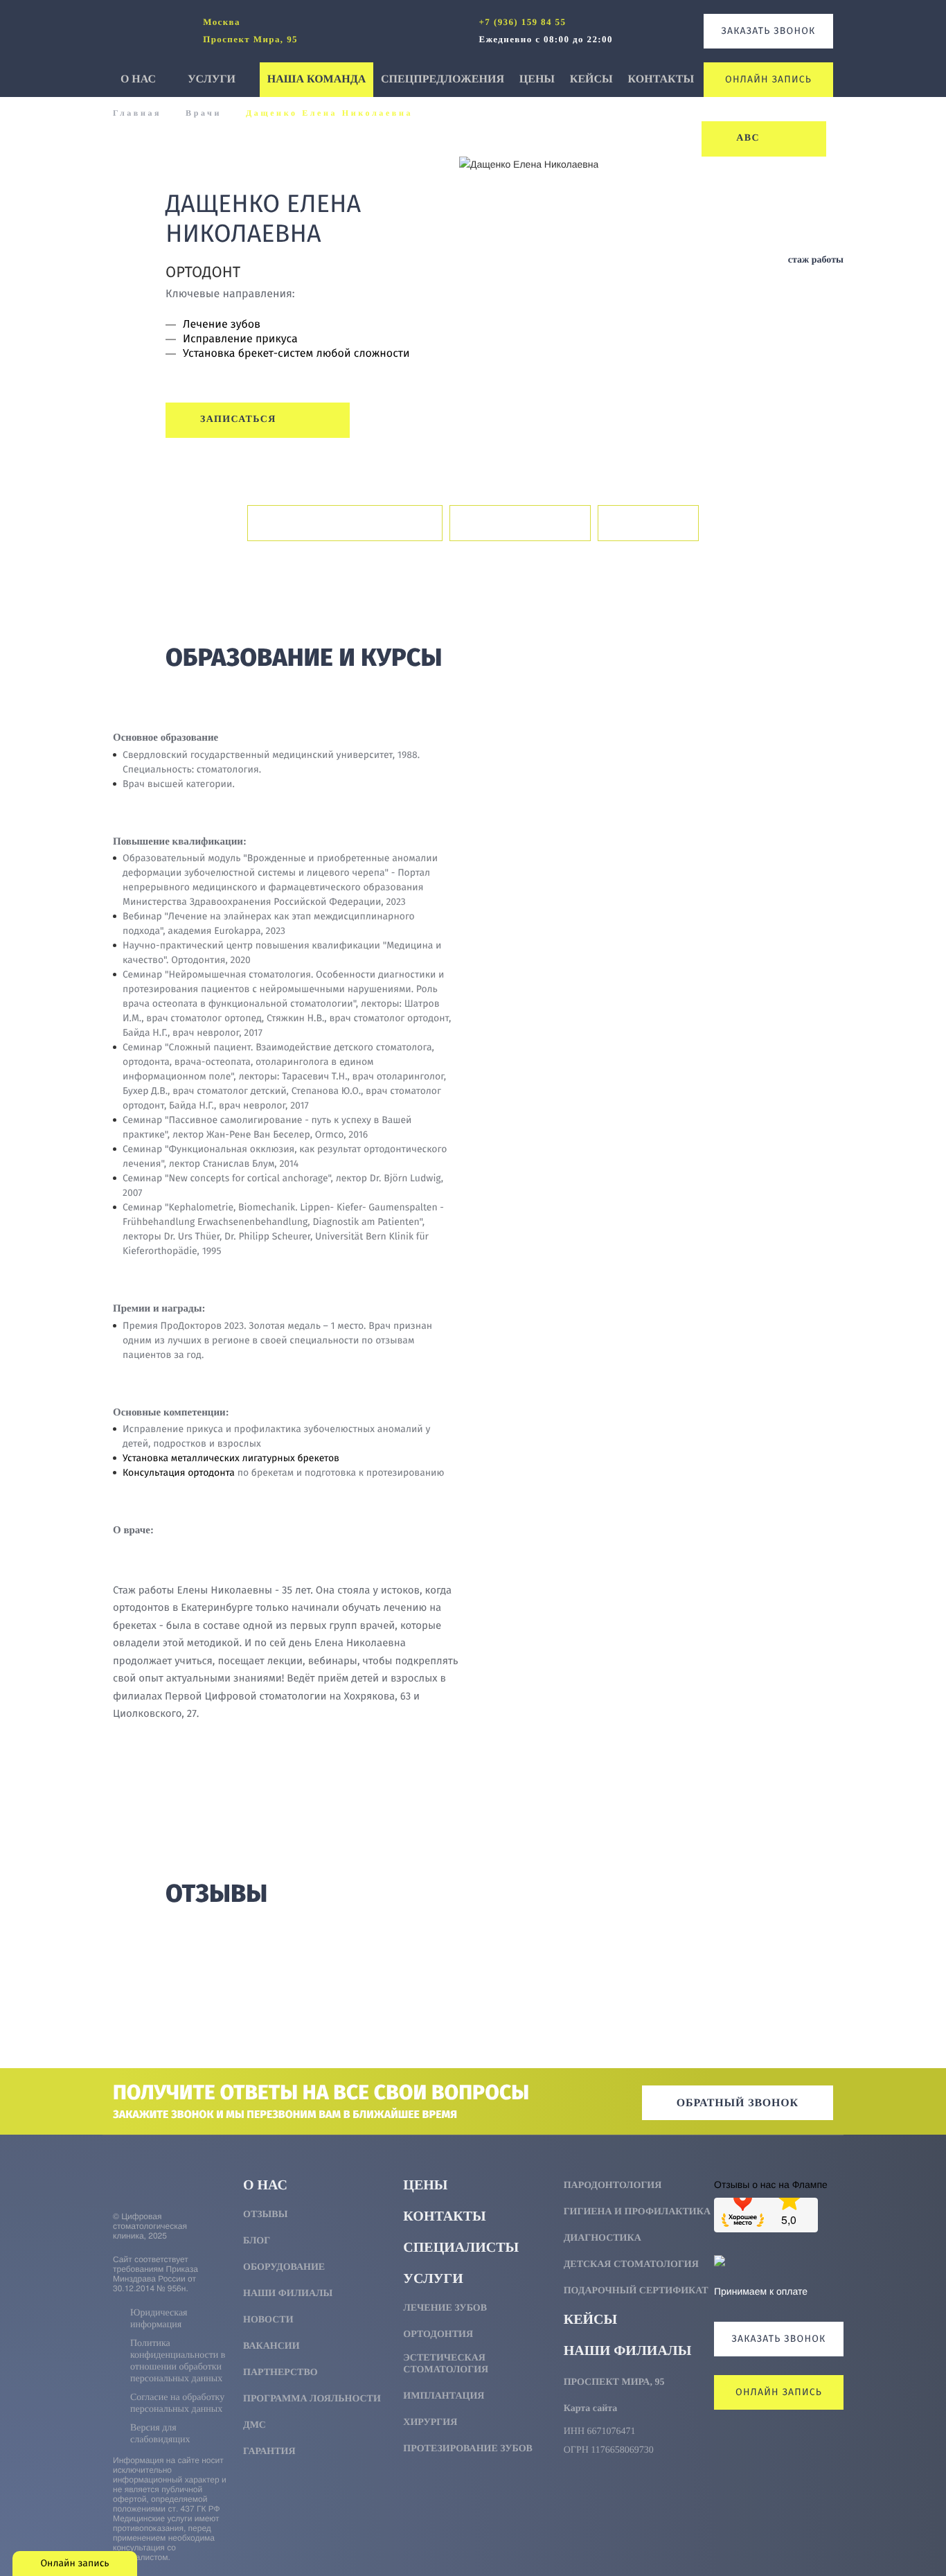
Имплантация (444, 2396)
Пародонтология (613, 2186)
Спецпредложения (443, 79)
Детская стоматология (631, 2265)
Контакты (661, 79)
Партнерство (280, 2373)
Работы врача (520, 523)
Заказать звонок (769, 31)
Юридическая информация (159, 2319)
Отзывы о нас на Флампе (771, 2184)
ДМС (255, 2425)
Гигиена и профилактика (637, 2212)
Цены (537, 79)
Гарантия (269, 2452)
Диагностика (603, 2238)
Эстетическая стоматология (446, 2364)
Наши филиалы (288, 2294)
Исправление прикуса (240, 339)
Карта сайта (591, 2409)
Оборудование (284, 2267)
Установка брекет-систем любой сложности (296, 354)
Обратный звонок (738, 2103)
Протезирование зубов (468, 2449)
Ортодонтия (438, 2335)
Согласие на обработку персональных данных (177, 2403)
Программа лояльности (312, 2399)
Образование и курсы (345, 523)
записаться (240, 420)
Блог (257, 2241)
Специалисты (461, 2248)
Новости (268, 2320)
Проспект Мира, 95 (614, 2382)
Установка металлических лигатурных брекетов (231, 1458)
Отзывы (648, 523)
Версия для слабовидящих (160, 2434)
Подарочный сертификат (636, 2291)
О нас (140, 79)
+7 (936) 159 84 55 (523, 22)
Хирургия (430, 2423)
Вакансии (271, 2346)
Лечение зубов (222, 325)
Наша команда (316, 79)
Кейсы (591, 79)
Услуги (213, 79)
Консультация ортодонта (179, 1473)
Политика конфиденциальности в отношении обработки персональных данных (178, 2361)
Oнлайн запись (768, 79)
